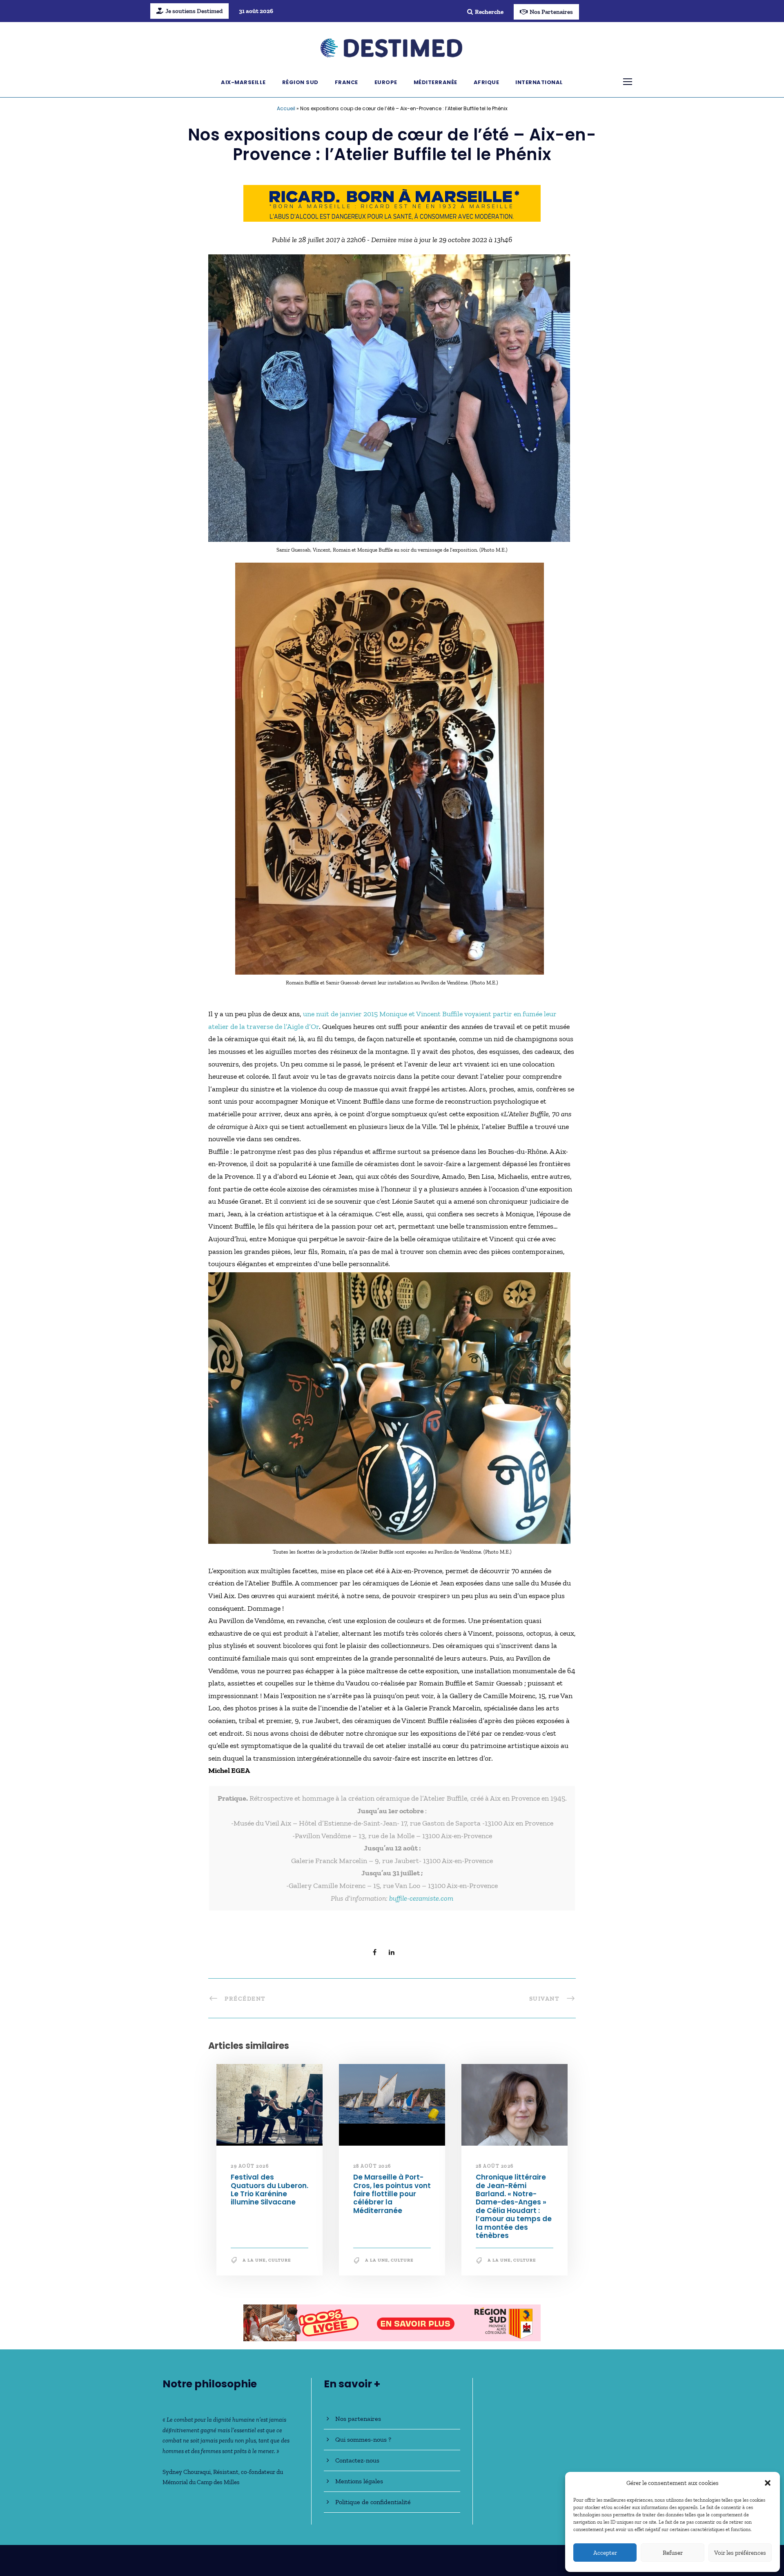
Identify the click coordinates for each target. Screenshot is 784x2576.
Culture (280, 2260)
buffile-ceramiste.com (421, 1898)
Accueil (286, 108)
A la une (254, 2260)
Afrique (487, 82)
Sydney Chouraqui (187, 2472)
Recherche (489, 12)
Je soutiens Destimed (194, 11)
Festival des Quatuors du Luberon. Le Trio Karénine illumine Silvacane (269, 2190)
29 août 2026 (250, 2166)
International (539, 82)
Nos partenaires (358, 2419)
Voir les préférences (740, 2553)
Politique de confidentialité (373, 2502)
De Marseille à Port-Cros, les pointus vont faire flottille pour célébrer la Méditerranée (392, 2194)
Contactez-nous (357, 2460)
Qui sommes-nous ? (363, 2439)
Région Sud (300, 82)
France (346, 82)
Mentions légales (359, 2481)
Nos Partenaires (551, 12)
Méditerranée (435, 82)
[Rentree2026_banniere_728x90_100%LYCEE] (392, 203)
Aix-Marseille (243, 82)
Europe (386, 82)
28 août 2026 (372, 2166)
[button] (768, 2483)
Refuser (673, 2553)
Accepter (605, 2553)
